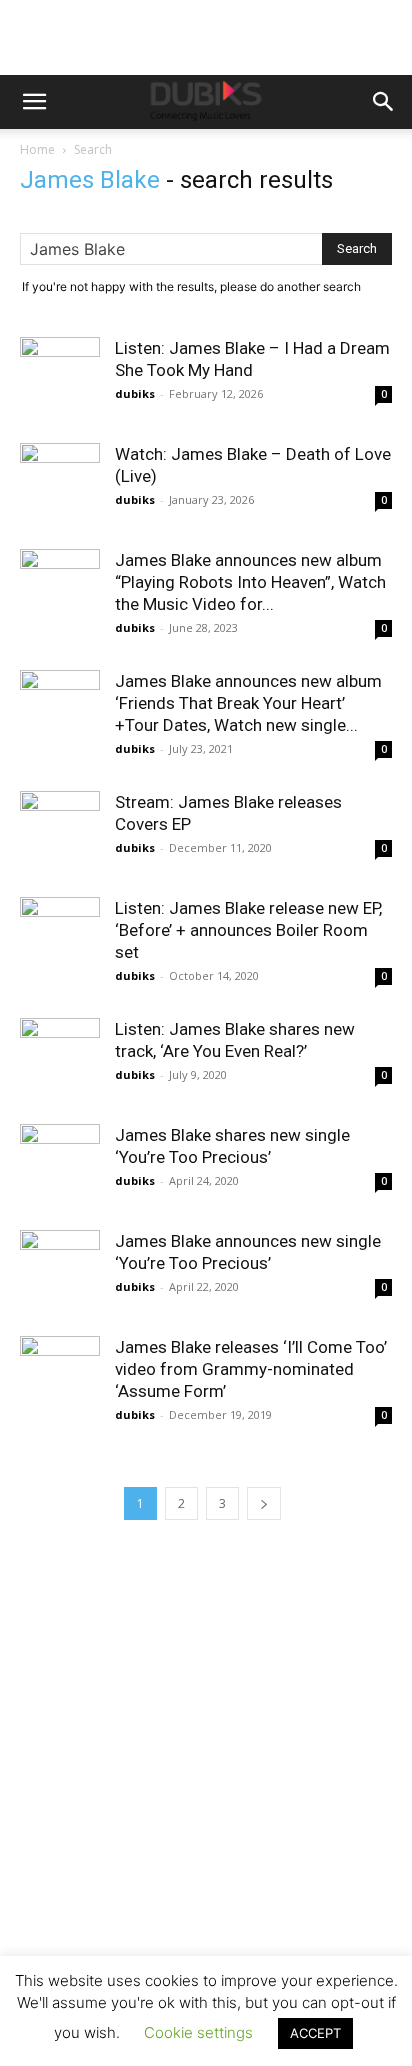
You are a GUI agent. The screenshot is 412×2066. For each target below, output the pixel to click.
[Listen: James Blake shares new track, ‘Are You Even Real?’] (60, 1058)
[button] (34, 102)
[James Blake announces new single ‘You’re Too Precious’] (60, 1270)
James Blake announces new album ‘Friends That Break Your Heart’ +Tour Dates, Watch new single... (248, 703)
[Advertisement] (206, 1801)
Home (37, 149)
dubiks (135, 393)
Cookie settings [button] (198, 2032)
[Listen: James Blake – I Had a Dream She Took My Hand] (60, 359)
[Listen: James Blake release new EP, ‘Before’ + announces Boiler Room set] (60, 937)
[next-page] (264, 1503)
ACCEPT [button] (315, 2033)
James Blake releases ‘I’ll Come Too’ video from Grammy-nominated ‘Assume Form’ (251, 1369)
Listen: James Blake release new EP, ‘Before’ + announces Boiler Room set (248, 930)
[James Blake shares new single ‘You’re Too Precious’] (60, 1164)
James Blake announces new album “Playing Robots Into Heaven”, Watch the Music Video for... (250, 582)
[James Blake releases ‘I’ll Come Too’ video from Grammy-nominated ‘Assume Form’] (60, 1376)
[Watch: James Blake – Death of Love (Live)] (60, 465)
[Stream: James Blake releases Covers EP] (60, 831)
